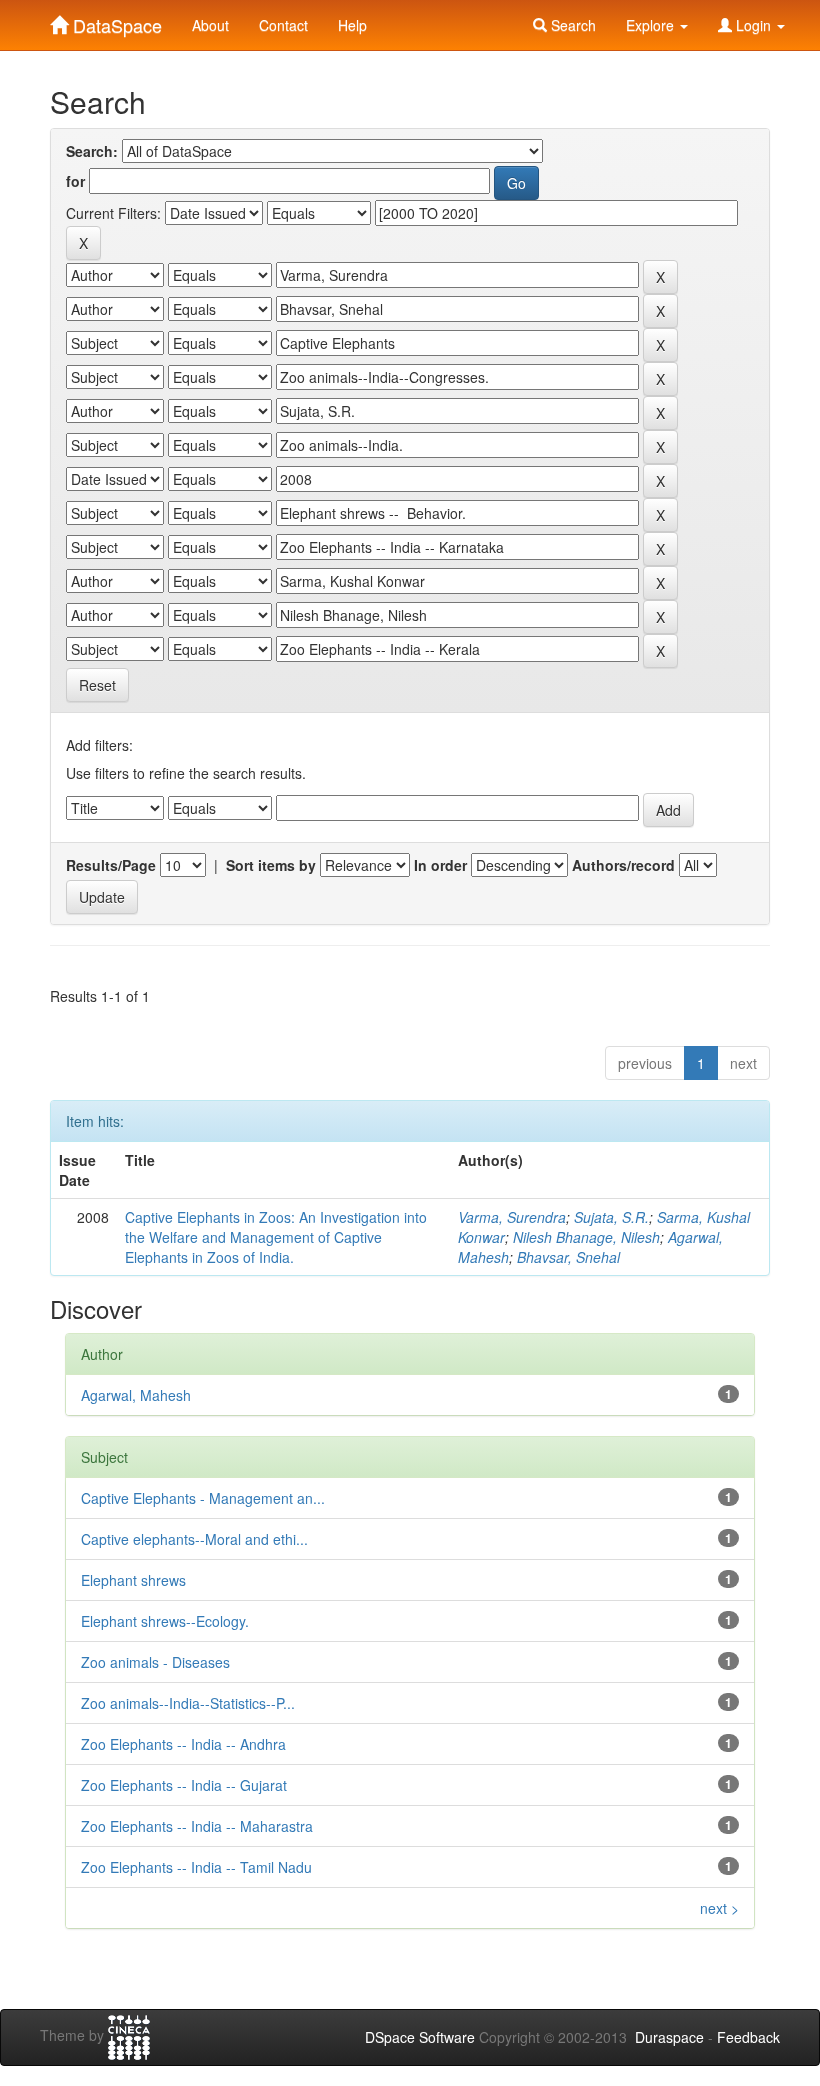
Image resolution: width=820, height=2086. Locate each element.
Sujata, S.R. (611, 1217)
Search (571, 25)
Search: (92, 151)
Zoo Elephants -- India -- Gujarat (184, 1785)
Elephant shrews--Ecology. (165, 1621)
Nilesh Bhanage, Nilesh (586, 1237)
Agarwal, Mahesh (136, 1395)
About (210, 25)
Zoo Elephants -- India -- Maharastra (197, 1826)
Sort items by (271, 865)
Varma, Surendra (512, 1217)
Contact (283, 25)
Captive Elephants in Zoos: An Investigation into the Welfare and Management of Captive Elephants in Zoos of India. (276, 1237)
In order (440, 865)
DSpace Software (420, 2037)
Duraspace (669, 2037)
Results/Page (111, 865)
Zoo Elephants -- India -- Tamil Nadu (196, 1867)
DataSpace (115, 21)
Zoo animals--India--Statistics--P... (188, 1703)
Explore (652, 25)
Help (352, 25)
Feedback (748, 2037)
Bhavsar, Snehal (568, 1257)
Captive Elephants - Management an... (203, 1498)
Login (753, 25)
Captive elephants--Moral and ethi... (194, 1539)
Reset (97, 685)
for (75, 181)
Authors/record (623, 865)
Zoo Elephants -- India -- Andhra (183, 1744)
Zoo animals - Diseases (155, 1662)
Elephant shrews (133, 1580)
